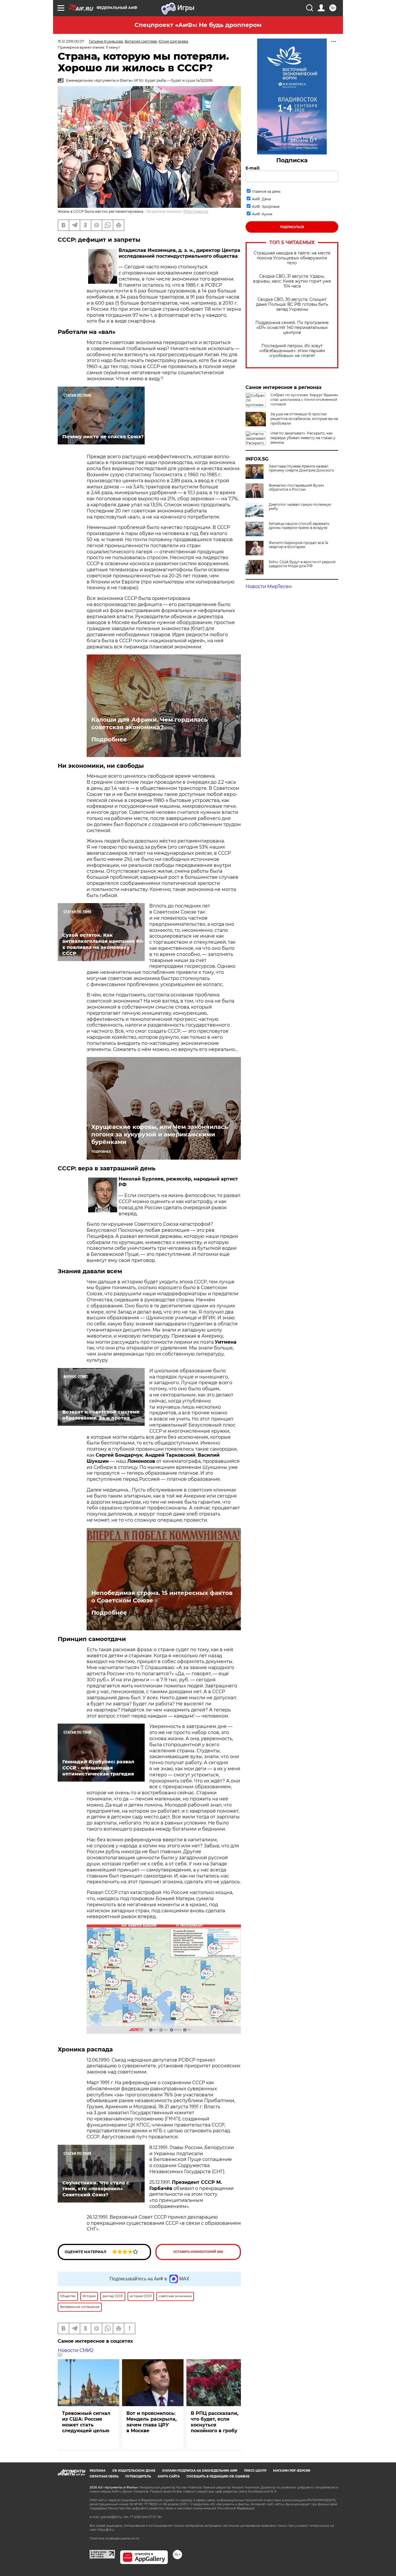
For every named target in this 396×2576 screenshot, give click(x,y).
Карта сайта (169, 2476)
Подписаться (292, 227)
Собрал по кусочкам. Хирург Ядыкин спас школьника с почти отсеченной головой (304, 400)
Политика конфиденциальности (114, 2538)
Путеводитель (138, 2476)
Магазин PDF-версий (292, 2471)
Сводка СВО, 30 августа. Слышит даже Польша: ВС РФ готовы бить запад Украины (292, 304)
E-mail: (253, 168)
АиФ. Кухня (262, 214)
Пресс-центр (255, 2471)
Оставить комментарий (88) (198, 2252)
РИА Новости (196, 211)
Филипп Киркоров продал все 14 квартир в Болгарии (298, 545)
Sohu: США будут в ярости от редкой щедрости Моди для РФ (302, 564)
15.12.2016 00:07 (71, 41)
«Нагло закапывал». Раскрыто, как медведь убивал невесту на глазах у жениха (303, 438)
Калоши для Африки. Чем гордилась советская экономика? (149, 723)
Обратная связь (104, 2476)
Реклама (98, 2471)
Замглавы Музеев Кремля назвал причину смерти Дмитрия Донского (301, 468)
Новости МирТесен (269, 586)
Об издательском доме (134, 2471)
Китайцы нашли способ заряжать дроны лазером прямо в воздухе (299, 526)
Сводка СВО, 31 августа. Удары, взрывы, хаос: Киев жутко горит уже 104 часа (292, 281)
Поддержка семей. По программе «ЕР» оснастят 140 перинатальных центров (292, 328)
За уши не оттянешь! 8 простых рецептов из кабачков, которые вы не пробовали (304, 419)
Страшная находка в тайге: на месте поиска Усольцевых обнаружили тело (292, 258)
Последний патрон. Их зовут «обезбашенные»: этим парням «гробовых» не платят (292, 351)
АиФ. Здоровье (266, 207)
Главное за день (266, 191)
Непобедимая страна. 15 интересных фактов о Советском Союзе (162, 1597)
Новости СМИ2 (76, 2350)
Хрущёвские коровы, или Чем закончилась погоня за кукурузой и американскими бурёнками (160, 1134)
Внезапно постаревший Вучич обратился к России (296, 487)
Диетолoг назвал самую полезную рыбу (300, 507)
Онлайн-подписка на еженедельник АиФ (200, 2471)
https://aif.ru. (106, 2530)
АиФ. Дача (261, 199)
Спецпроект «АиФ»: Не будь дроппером (198, 25)
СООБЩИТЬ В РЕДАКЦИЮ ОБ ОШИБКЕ (218, 2476)
